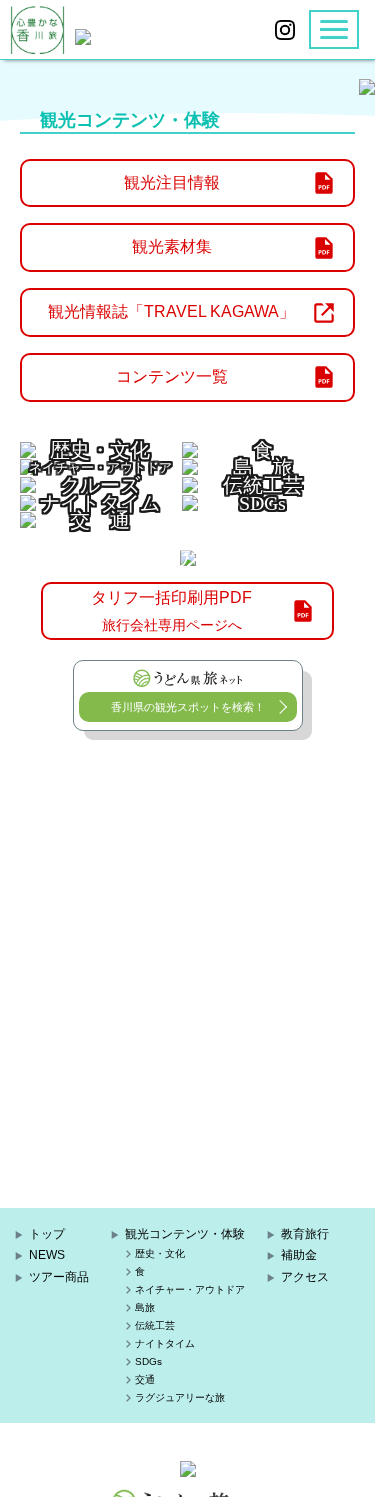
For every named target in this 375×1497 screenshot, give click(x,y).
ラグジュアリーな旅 (180, 1397)
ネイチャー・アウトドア (190, 1289)
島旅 (145, 1307)
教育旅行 (305, 1234)
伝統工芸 (155, 1325)
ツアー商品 (59, 1277)
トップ (47, 1234)
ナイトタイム (165, 1343)
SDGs (148, 1361)
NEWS (47, 1255)
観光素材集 (172, 246)
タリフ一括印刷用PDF (171, 611)
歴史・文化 (160, 1253)
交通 (145, 1379)
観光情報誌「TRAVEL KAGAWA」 (171, 311)
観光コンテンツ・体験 (185, 1234)
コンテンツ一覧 (172, 376)
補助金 (299, 1255)
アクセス (305, 1277)
